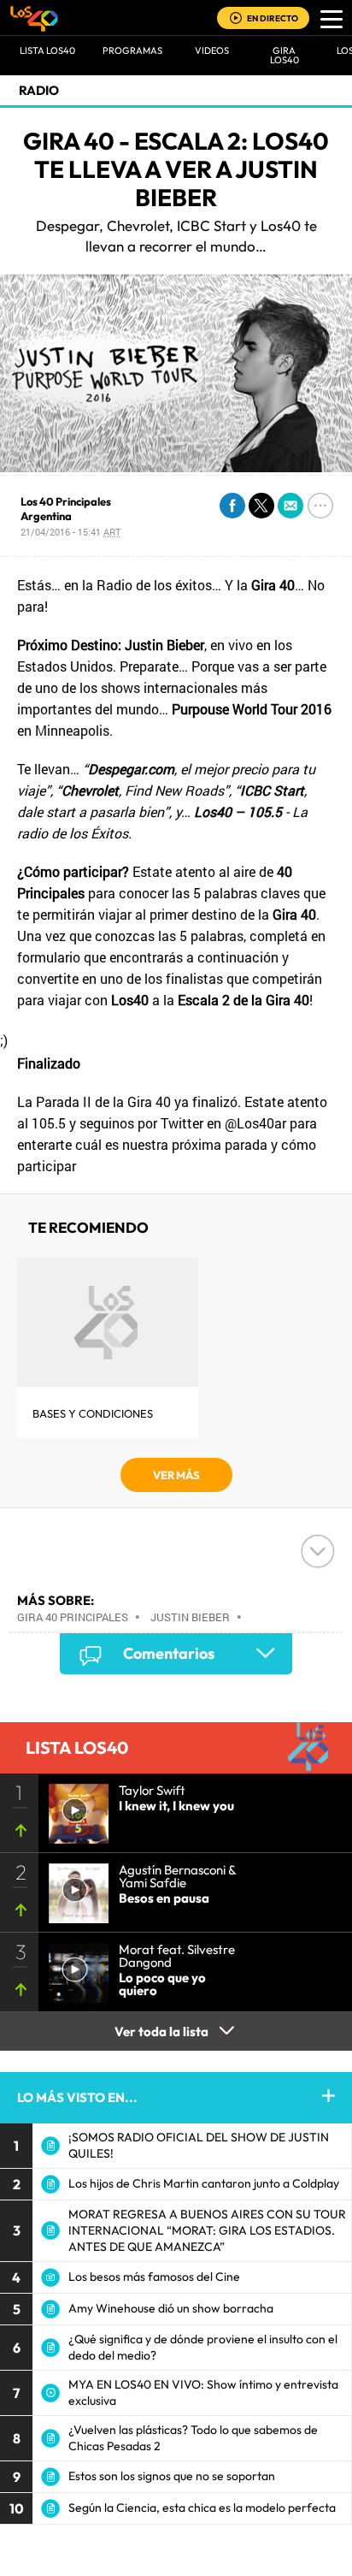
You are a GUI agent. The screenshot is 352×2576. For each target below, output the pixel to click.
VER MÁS (176, 1475)
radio (39, 90)
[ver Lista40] (73, 1888)
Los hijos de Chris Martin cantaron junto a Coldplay (204, 2183)
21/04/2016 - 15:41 (70, 532)
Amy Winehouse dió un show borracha (171, 2308)
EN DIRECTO (273, 18)
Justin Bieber (190, 1617)
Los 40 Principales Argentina (66, 509)
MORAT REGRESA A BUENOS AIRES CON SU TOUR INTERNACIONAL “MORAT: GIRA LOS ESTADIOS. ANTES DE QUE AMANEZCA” (207, 2230)
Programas (132, 50)
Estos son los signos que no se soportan (172, 2476)
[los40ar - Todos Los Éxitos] (34, 18)
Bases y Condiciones (93, 1413)
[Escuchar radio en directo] (236, 19)
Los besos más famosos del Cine (154, 2277)
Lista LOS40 (47, 50)
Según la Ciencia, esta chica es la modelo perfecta (202, 2508)
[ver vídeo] (73, 1809)
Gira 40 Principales (73, 1617)
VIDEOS (212, 50)
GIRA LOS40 (285, 55)
